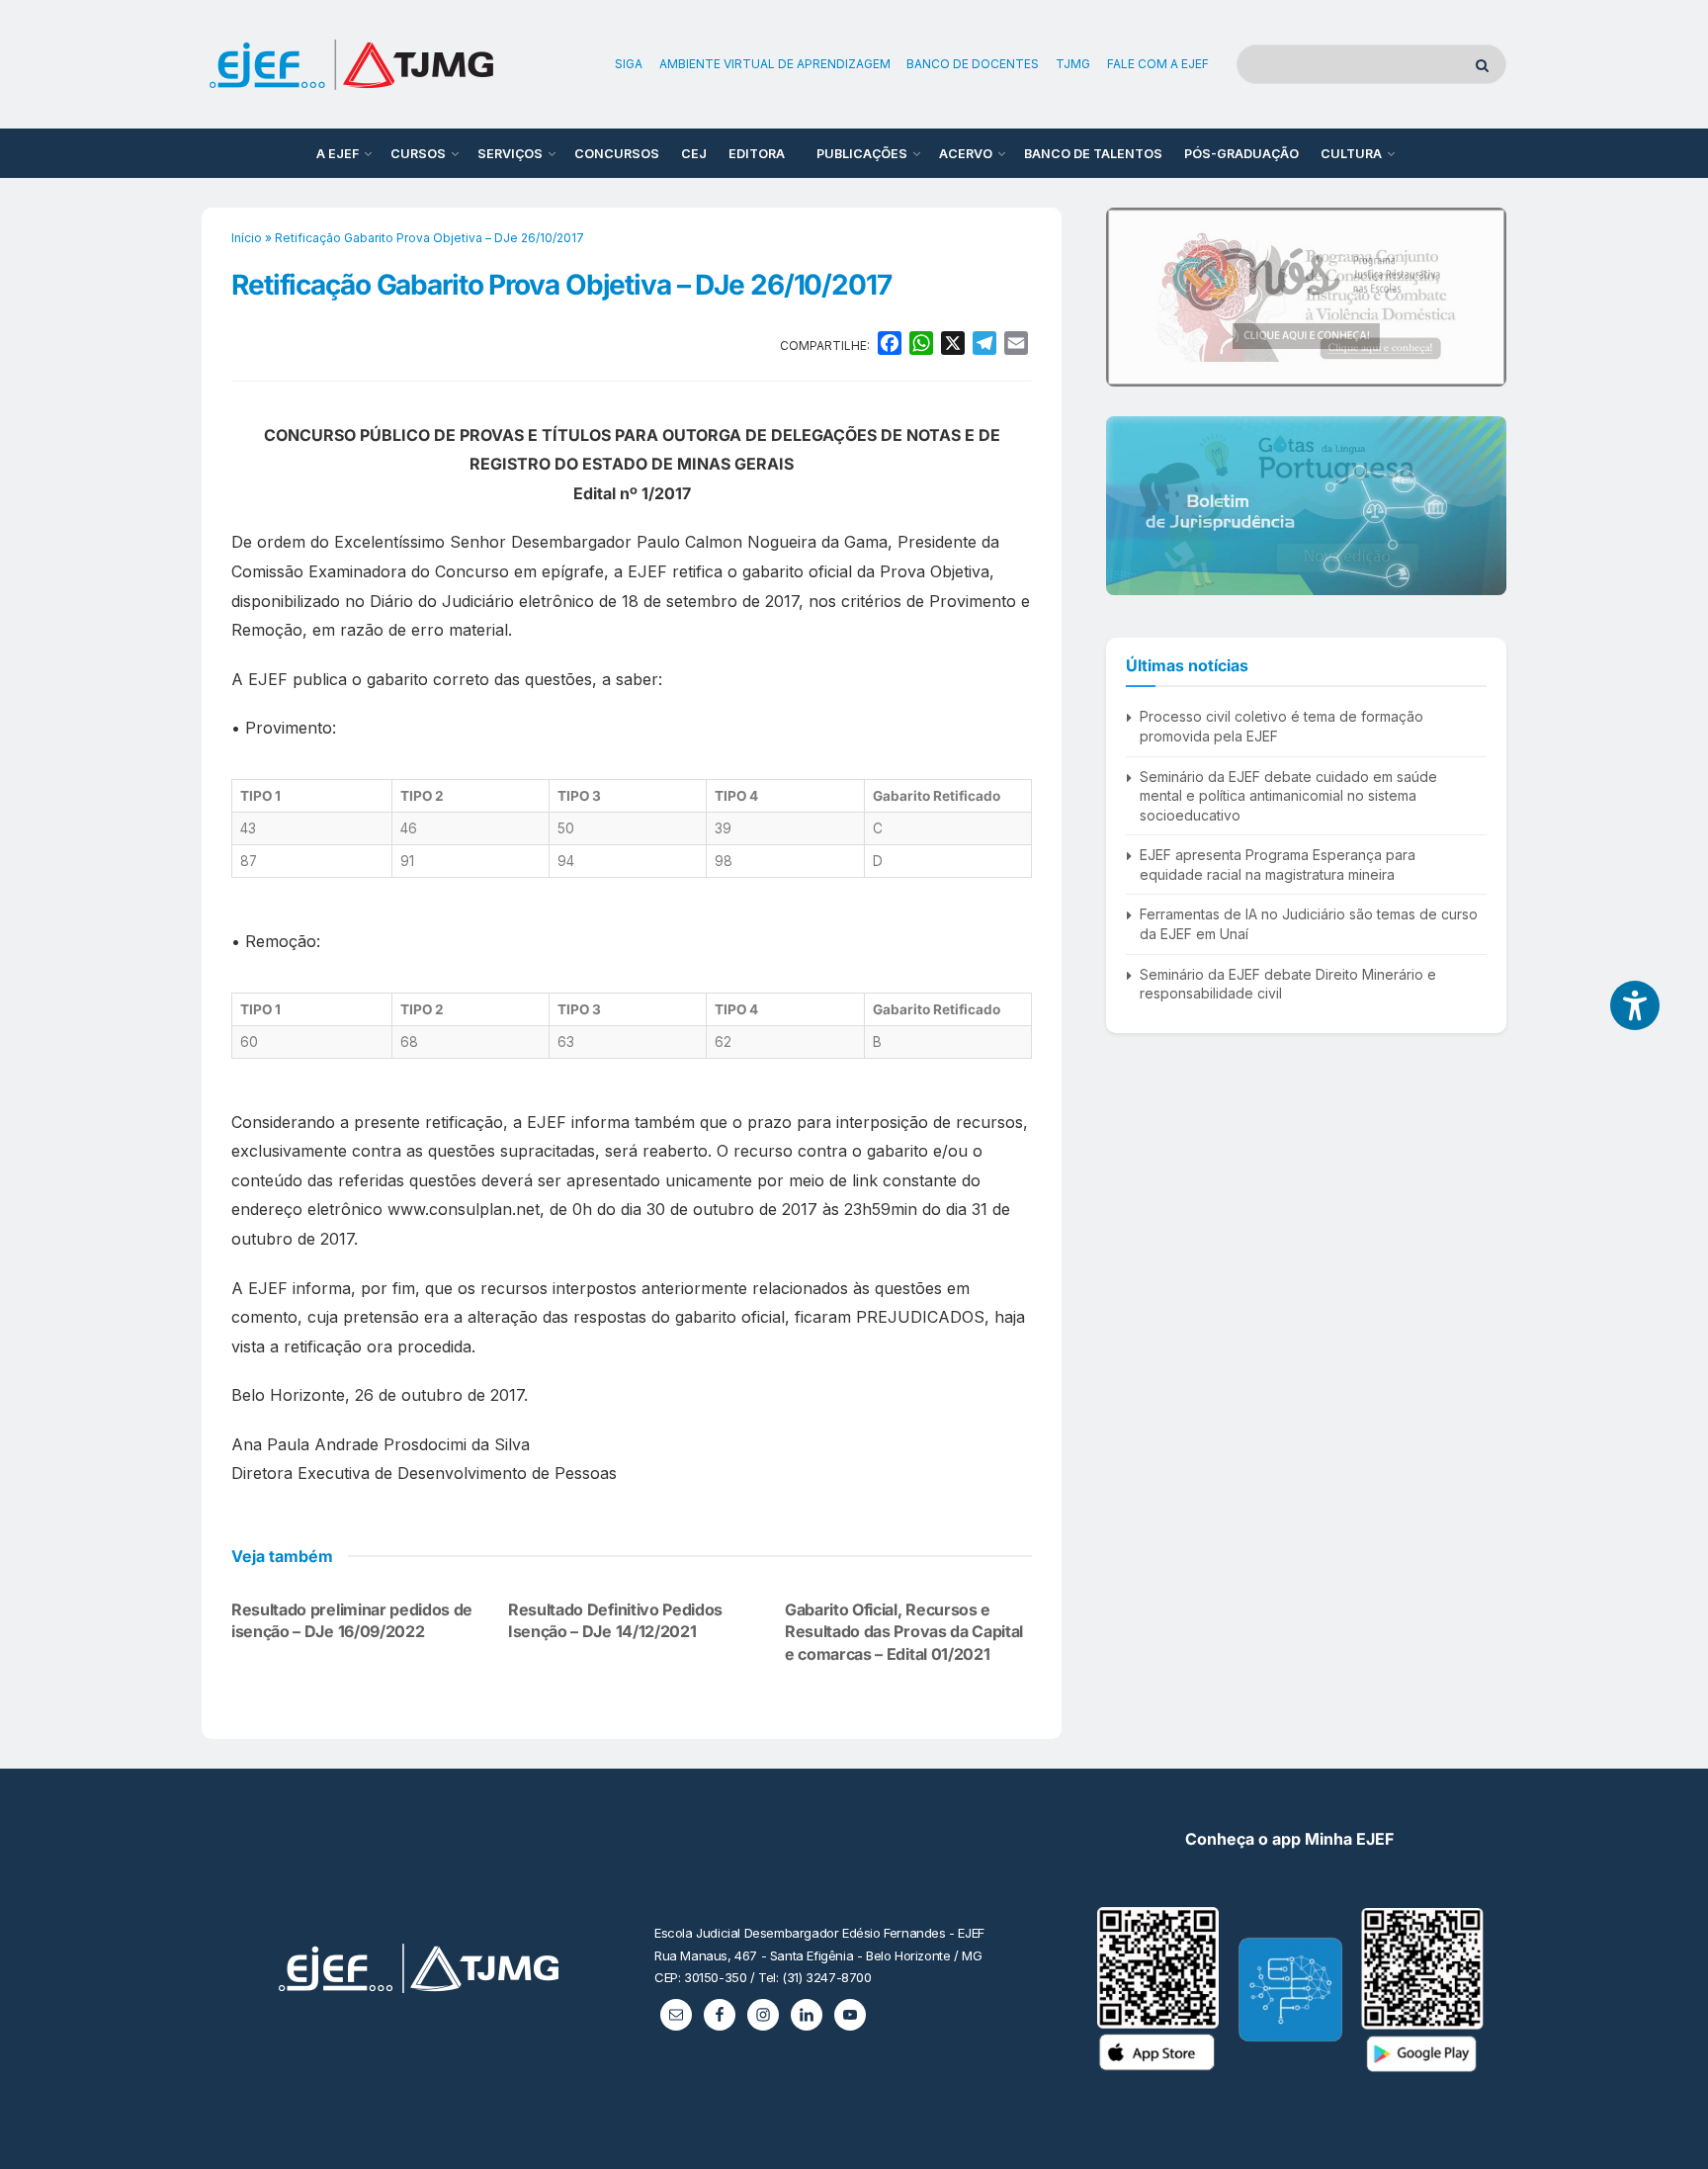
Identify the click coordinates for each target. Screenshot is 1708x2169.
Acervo (966, 154)
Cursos (418, 154)
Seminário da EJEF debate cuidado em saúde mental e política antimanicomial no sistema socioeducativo (1288, 796)
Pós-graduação (1241, 154)
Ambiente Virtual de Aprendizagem (775, 64)
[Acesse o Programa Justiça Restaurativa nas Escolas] (1306, 297)
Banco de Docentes (973, 64)
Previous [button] (1129, 297)
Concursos (617, 154)
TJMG (1073, 64)
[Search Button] (1486, 64)
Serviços (510, 154)
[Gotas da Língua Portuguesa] (1306, 506)
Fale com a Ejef (1158, 64)
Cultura (1351, 154)
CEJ (694, 154)
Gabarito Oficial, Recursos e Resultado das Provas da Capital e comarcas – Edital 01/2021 (904, 1632)
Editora (757, 154)
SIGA (629, 64)
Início (247, 238)
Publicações (862, 154)
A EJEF (338, 154)
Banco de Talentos (1093, 154)
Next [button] (1484, 297)
